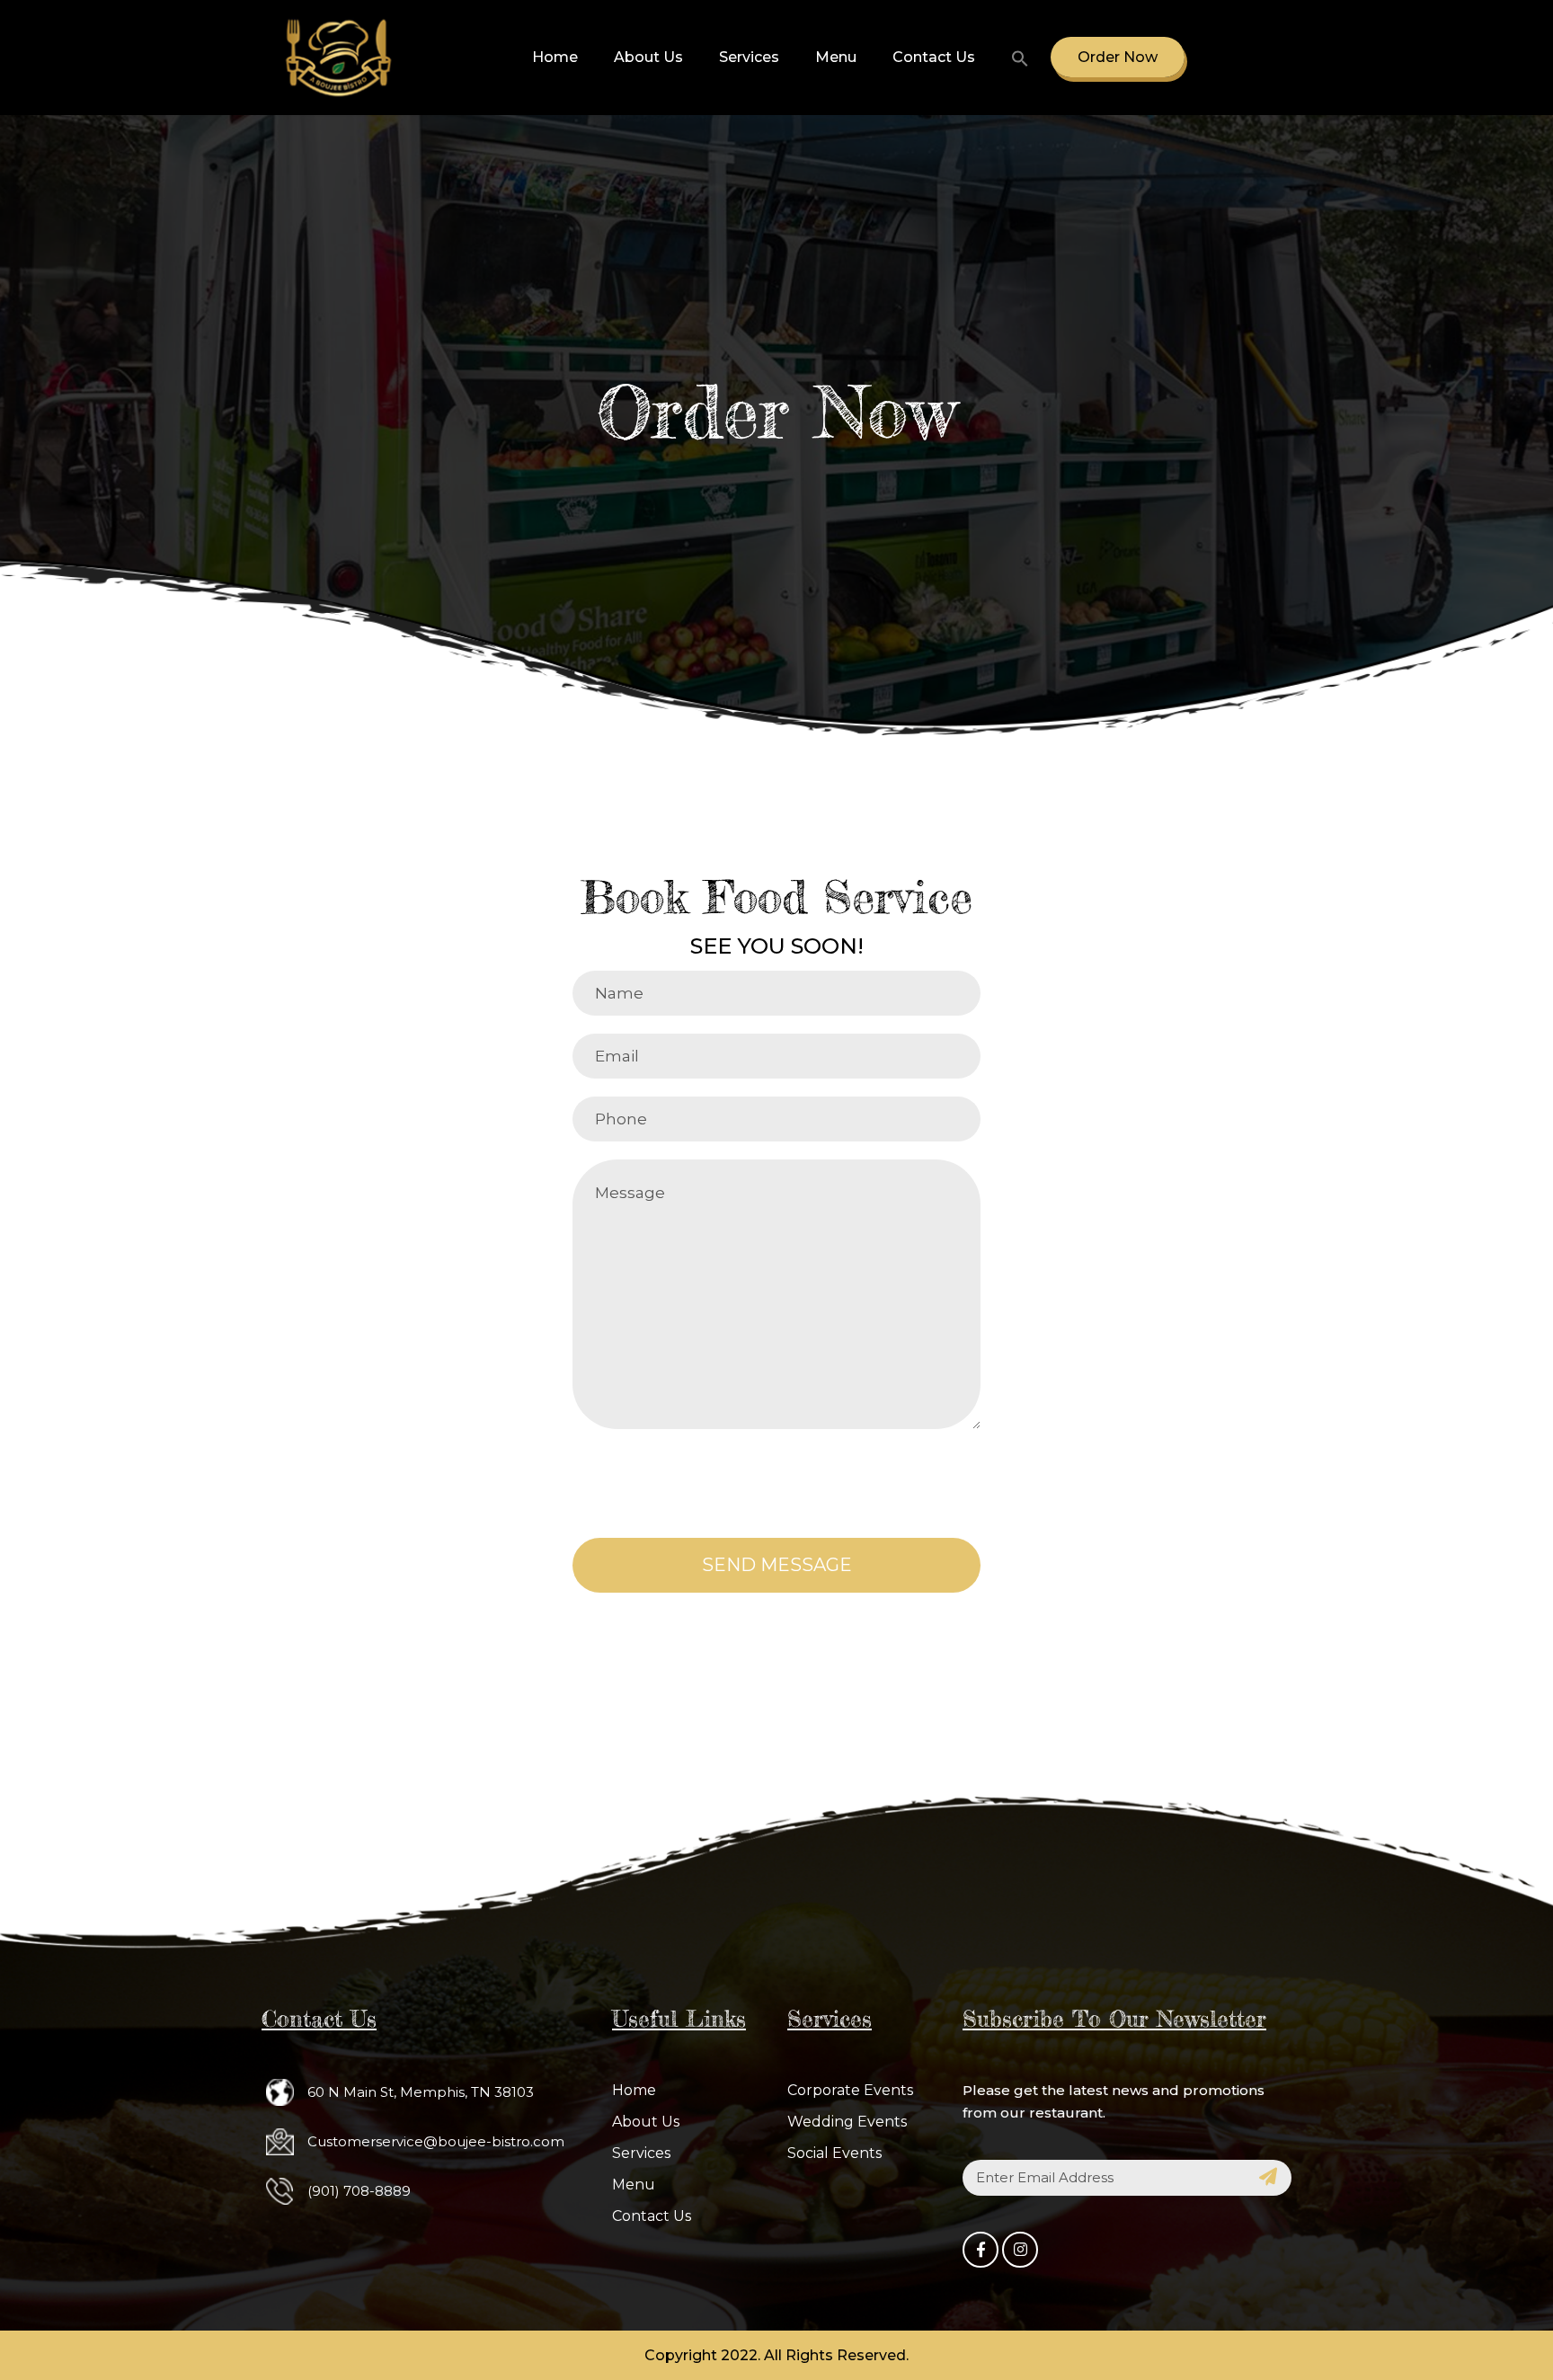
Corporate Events (850, 2090)
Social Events (834, 2153)
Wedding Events (847, 2122)
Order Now (1118, 57)
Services (749, 57)
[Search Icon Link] (1012, 58)
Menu (836, 57)
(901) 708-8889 (359, 2191)
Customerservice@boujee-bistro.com (436, 2141)
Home (555, 57)
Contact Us (934, 57)
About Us (648, 57)
